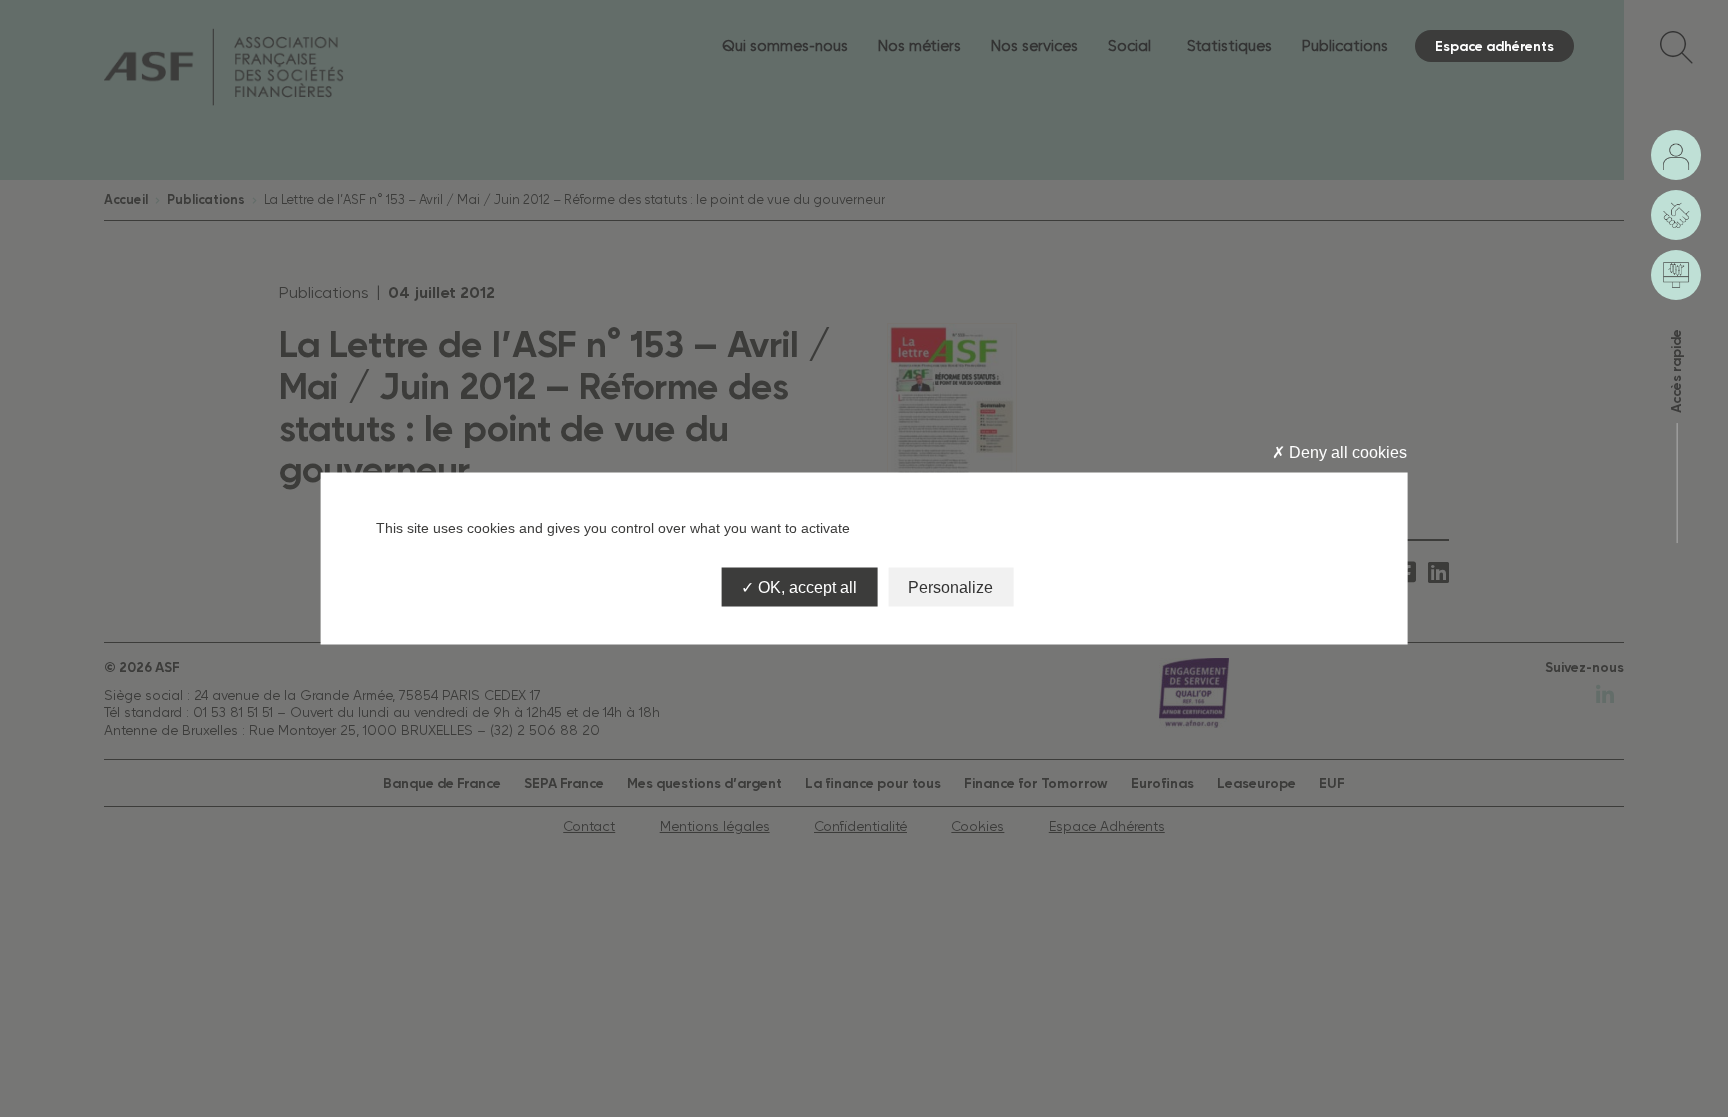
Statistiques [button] (1229, 45)
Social (1129, 45)
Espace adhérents (1494, 45)
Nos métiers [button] (919, 45)
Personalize (950, 587)
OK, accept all (805, 587)
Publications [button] (1345, 45)
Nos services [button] (1034, 45)
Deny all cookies (1346, 451)
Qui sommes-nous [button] (785, 45)
